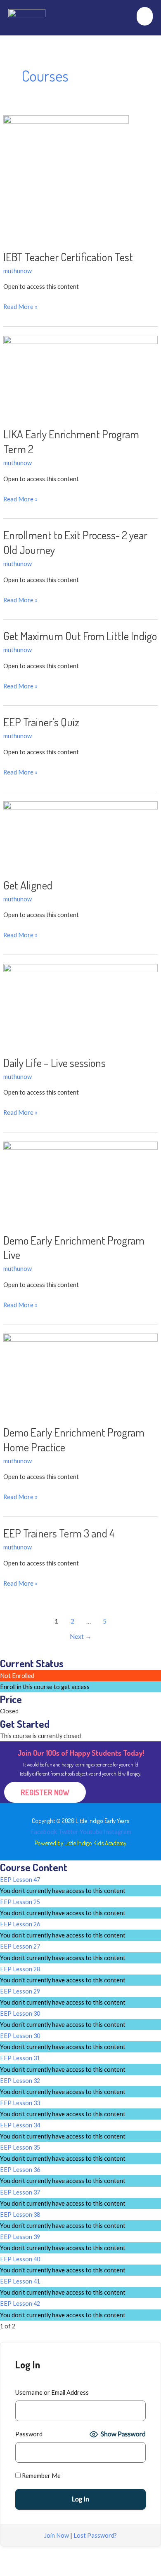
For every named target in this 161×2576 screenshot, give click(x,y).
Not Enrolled (17, 1676)
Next (81, 1636)
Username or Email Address (52, 2392)
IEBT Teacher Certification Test (68, 257)
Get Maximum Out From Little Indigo (80, 636)
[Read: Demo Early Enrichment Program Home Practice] (80, 1374)
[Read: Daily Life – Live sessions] (80, 1004)
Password (29, 2434)
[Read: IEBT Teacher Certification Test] (66, 177)
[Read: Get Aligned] (80, 834)
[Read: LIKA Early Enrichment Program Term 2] (80, 376)
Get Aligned (28, 885)
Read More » (20, 306)
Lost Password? (95, 2535)
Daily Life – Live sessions (54, 1062)
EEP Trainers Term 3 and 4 (59, 1533)
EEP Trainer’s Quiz (41, 722)
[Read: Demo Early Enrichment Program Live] (80, 1182)
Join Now (57, 2535)
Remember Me (41, 2476)
